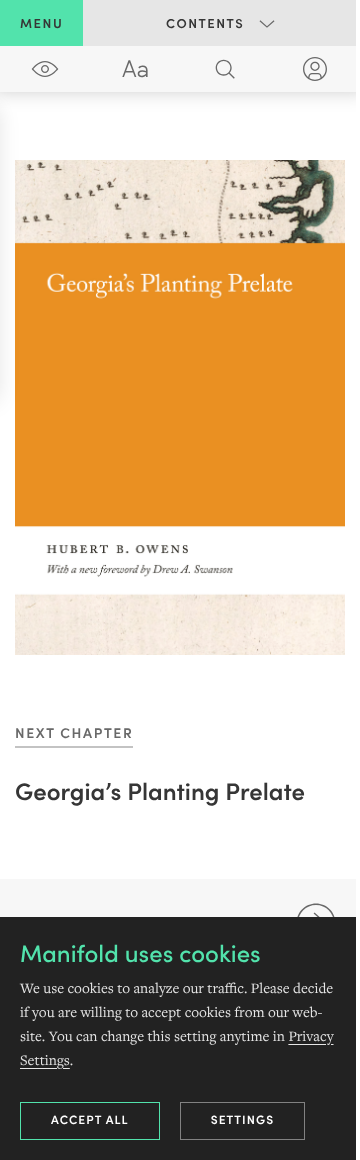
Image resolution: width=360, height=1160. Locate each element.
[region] (180, 407)
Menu (41, 22)
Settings (243, 1119)
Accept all (90, 1119)
